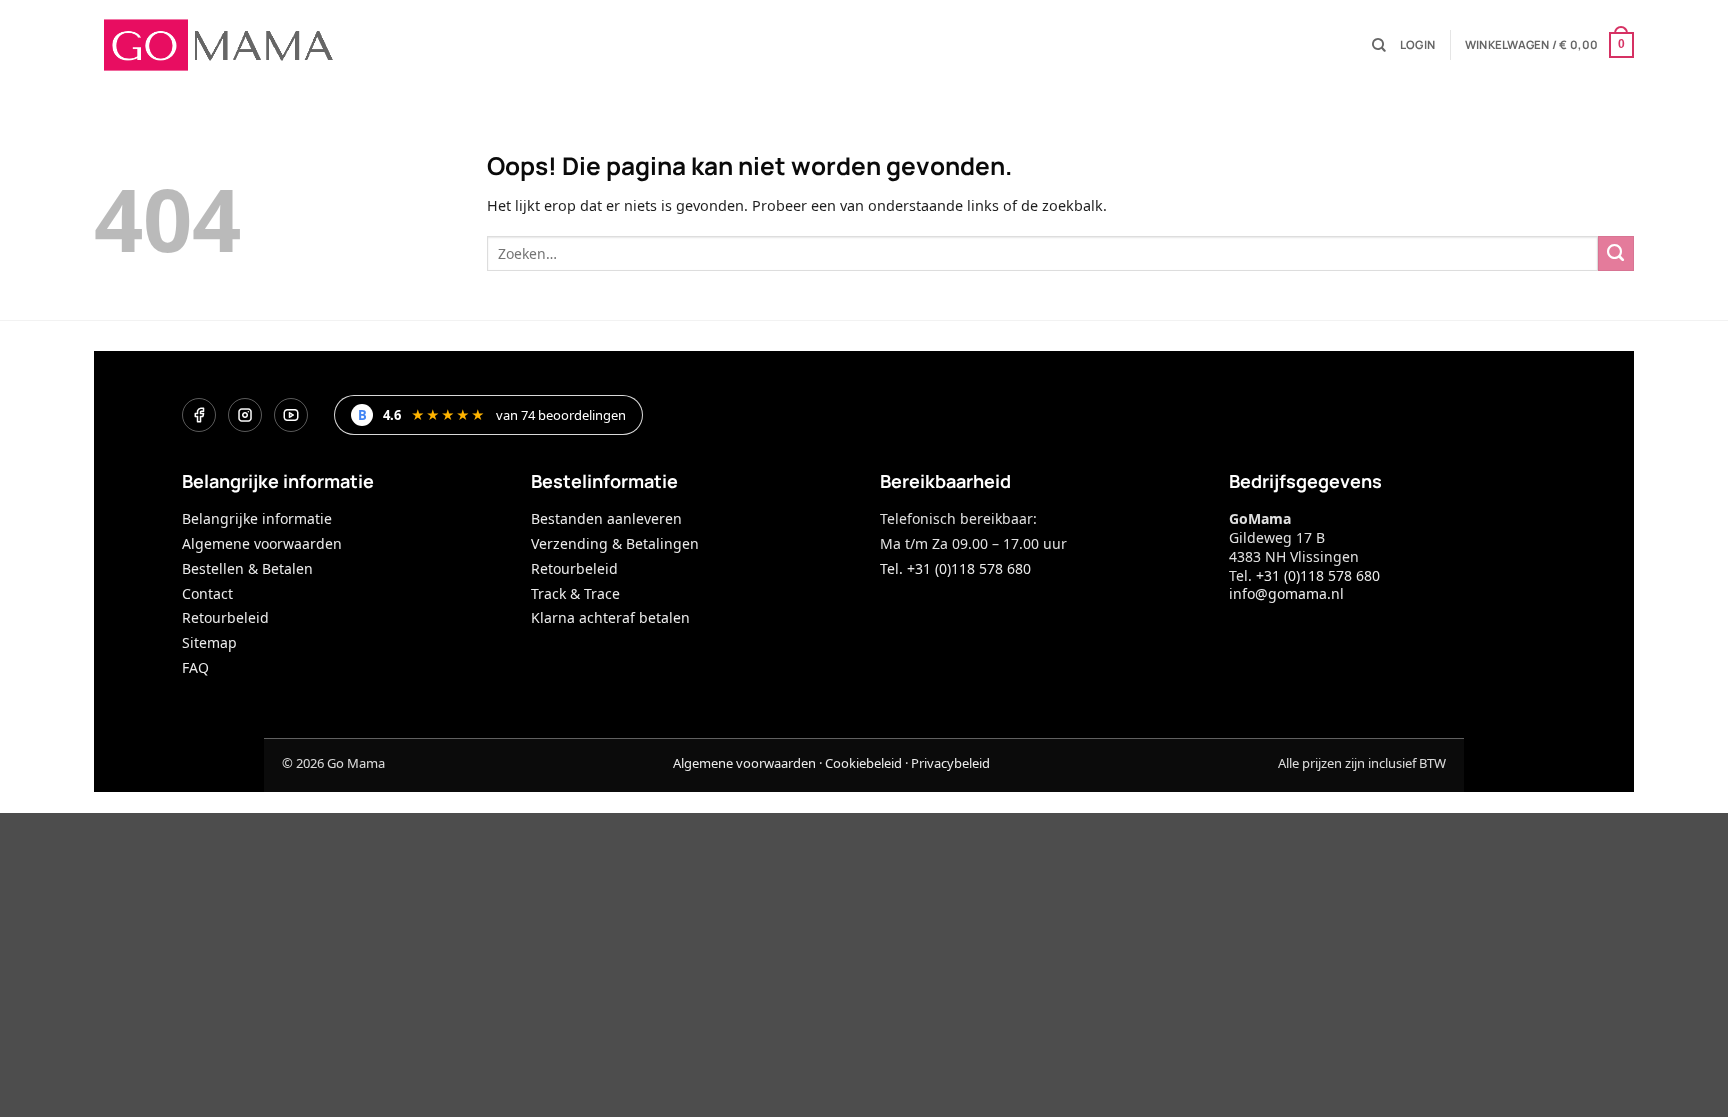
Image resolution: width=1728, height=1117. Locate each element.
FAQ (195, 667)
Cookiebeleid (863, 763)
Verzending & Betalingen (615, 543)
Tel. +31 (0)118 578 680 (955, 568)
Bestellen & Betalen (247, 568)
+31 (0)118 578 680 (1318, 575)
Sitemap (209, 642)
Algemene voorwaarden (262, 543)
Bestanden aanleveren (606, 518)
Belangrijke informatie (257, 518)
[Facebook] (199, 415)
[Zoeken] (1379, 45)
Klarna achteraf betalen (610, 617)
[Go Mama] (219, 45)
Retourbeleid (225, 617)
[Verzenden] (1616, 254)
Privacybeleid (950, 763)
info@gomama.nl (1286, 593)
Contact (207, 593)
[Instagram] (245, 415)
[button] (1417, 45)
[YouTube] (291, 415)
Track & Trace (575, 593)
